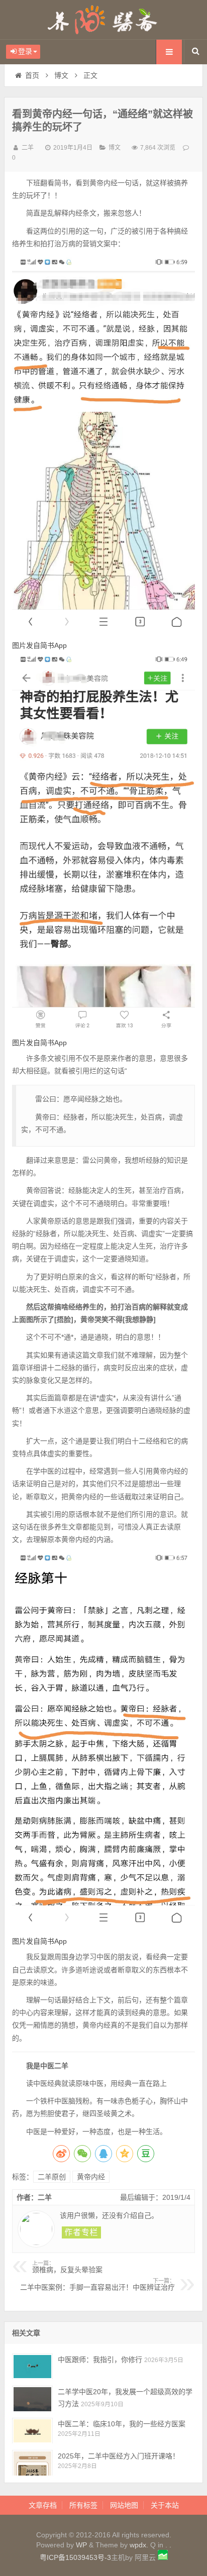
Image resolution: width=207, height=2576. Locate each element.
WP (81, 2545)
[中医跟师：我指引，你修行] (32, 2366)
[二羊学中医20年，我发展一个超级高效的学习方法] (32, 2398)
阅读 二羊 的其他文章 (81, 2232)
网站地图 (124, 2505)
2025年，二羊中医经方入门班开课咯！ (119, 2456)
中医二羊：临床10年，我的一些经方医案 (122, 2424)
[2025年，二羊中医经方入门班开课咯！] (32, 2463)
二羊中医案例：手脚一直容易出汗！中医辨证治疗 (97, 2285)
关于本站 (165, 2505)
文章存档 (43, 2505)
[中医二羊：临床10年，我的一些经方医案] (32, 2431)
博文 (61, 75)
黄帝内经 (91, 2177)
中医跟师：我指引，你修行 (100, 2360)
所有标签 (83, 2505)
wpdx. (140, 2545)
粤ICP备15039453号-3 (75, 2557)
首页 (32, 75)
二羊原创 (52, 2177)
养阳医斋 (103, 20)
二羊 (28, 148)
